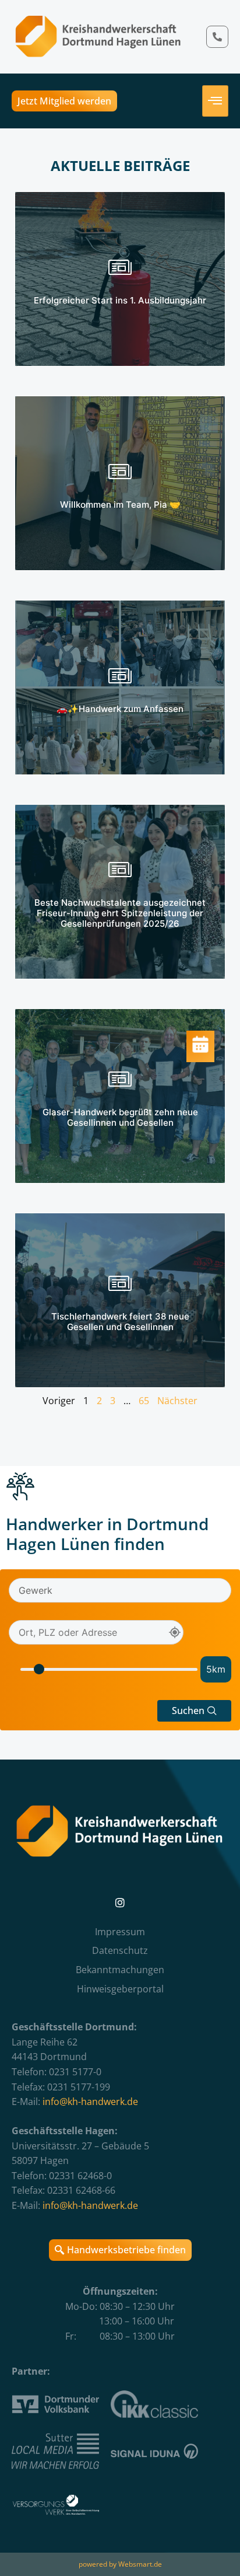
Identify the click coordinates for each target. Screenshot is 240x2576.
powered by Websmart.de (120, 2564)
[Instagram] (120, 1903)
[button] (194, 1711)
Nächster (177, 1401)
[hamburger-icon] (215, 101)
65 (144, 1401)
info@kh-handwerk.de (90, 2102)
